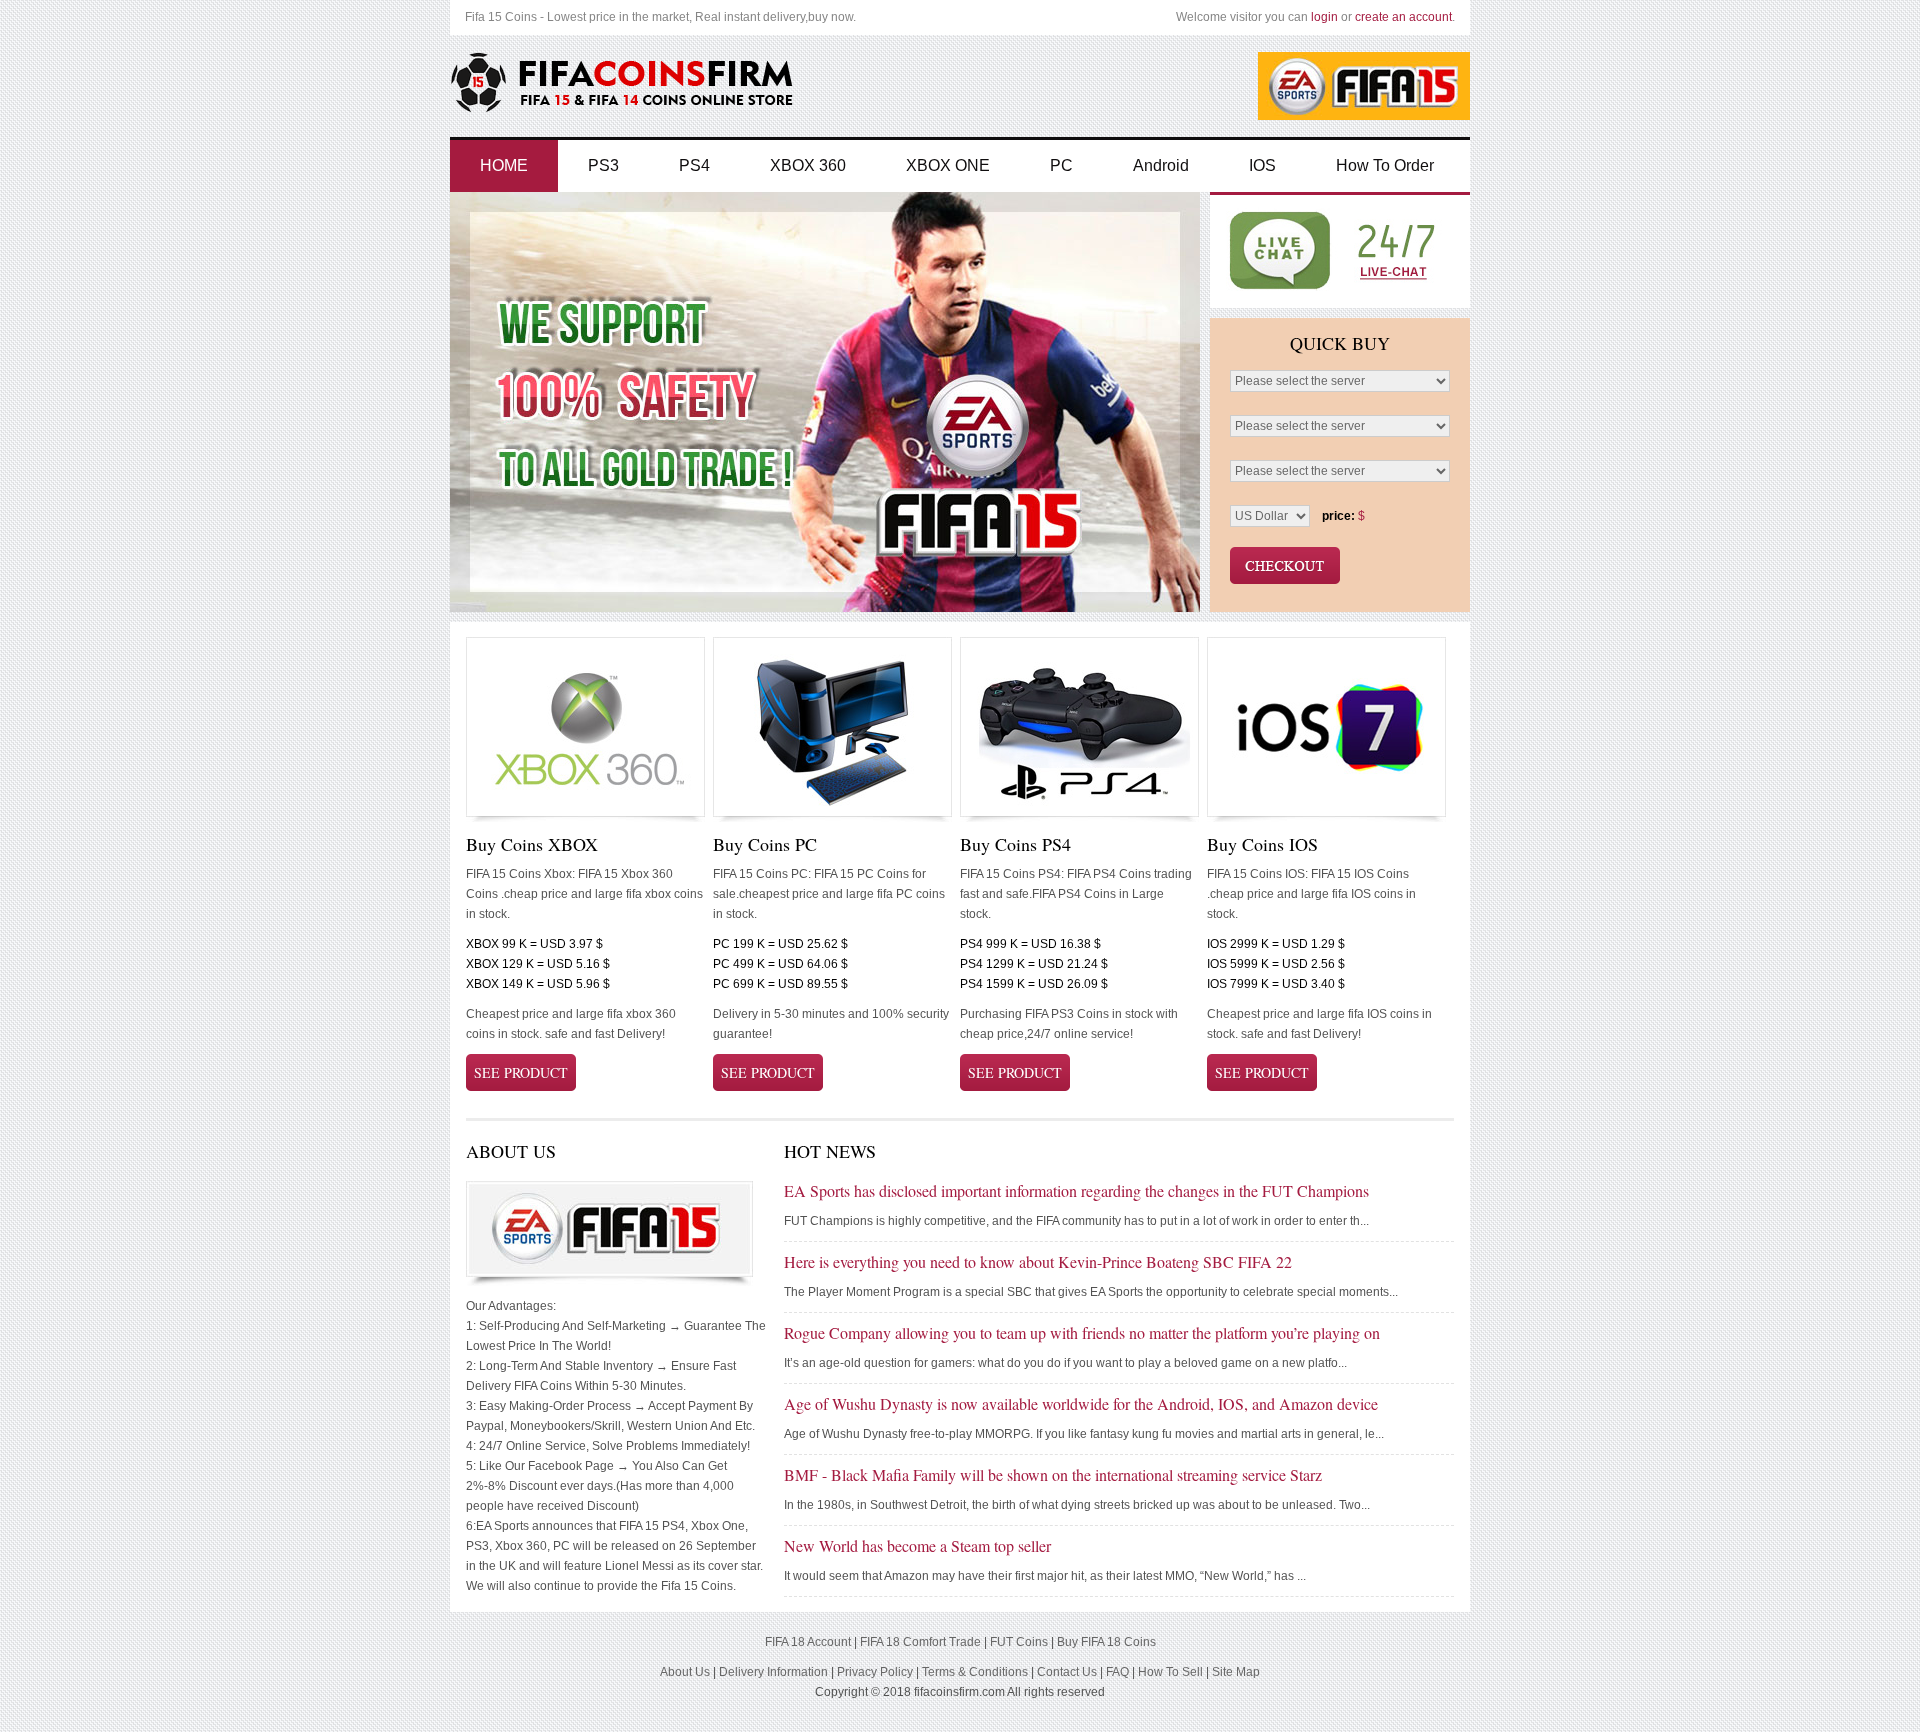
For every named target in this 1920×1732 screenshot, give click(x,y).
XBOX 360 (808, 165)
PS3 (603, 165)
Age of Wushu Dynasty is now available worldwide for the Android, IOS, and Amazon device (1081, 1403)
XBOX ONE (948, 165)
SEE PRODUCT (521, 1072)
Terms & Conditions (975, 1672)
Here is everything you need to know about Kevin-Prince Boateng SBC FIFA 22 (1038, 1261)
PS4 (694, 165)
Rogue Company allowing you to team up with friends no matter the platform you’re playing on (1082, 1332)
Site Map (1236, 1672)
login (1324, 17)
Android (1161, 165)
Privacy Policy (875, 1672)
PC (1061, 165)
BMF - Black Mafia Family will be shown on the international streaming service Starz (1053, 1474)
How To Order (1385, 165)
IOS (1262, 165)
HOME (504, 165)
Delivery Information (773, 1672)
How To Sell (1170, 1672)
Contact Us (1067, 1672)
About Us (685, 1672)
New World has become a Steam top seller (917, 1545)
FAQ (1117, 1672)
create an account (1403, 17)
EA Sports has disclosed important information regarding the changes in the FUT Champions (1076, 1190)
